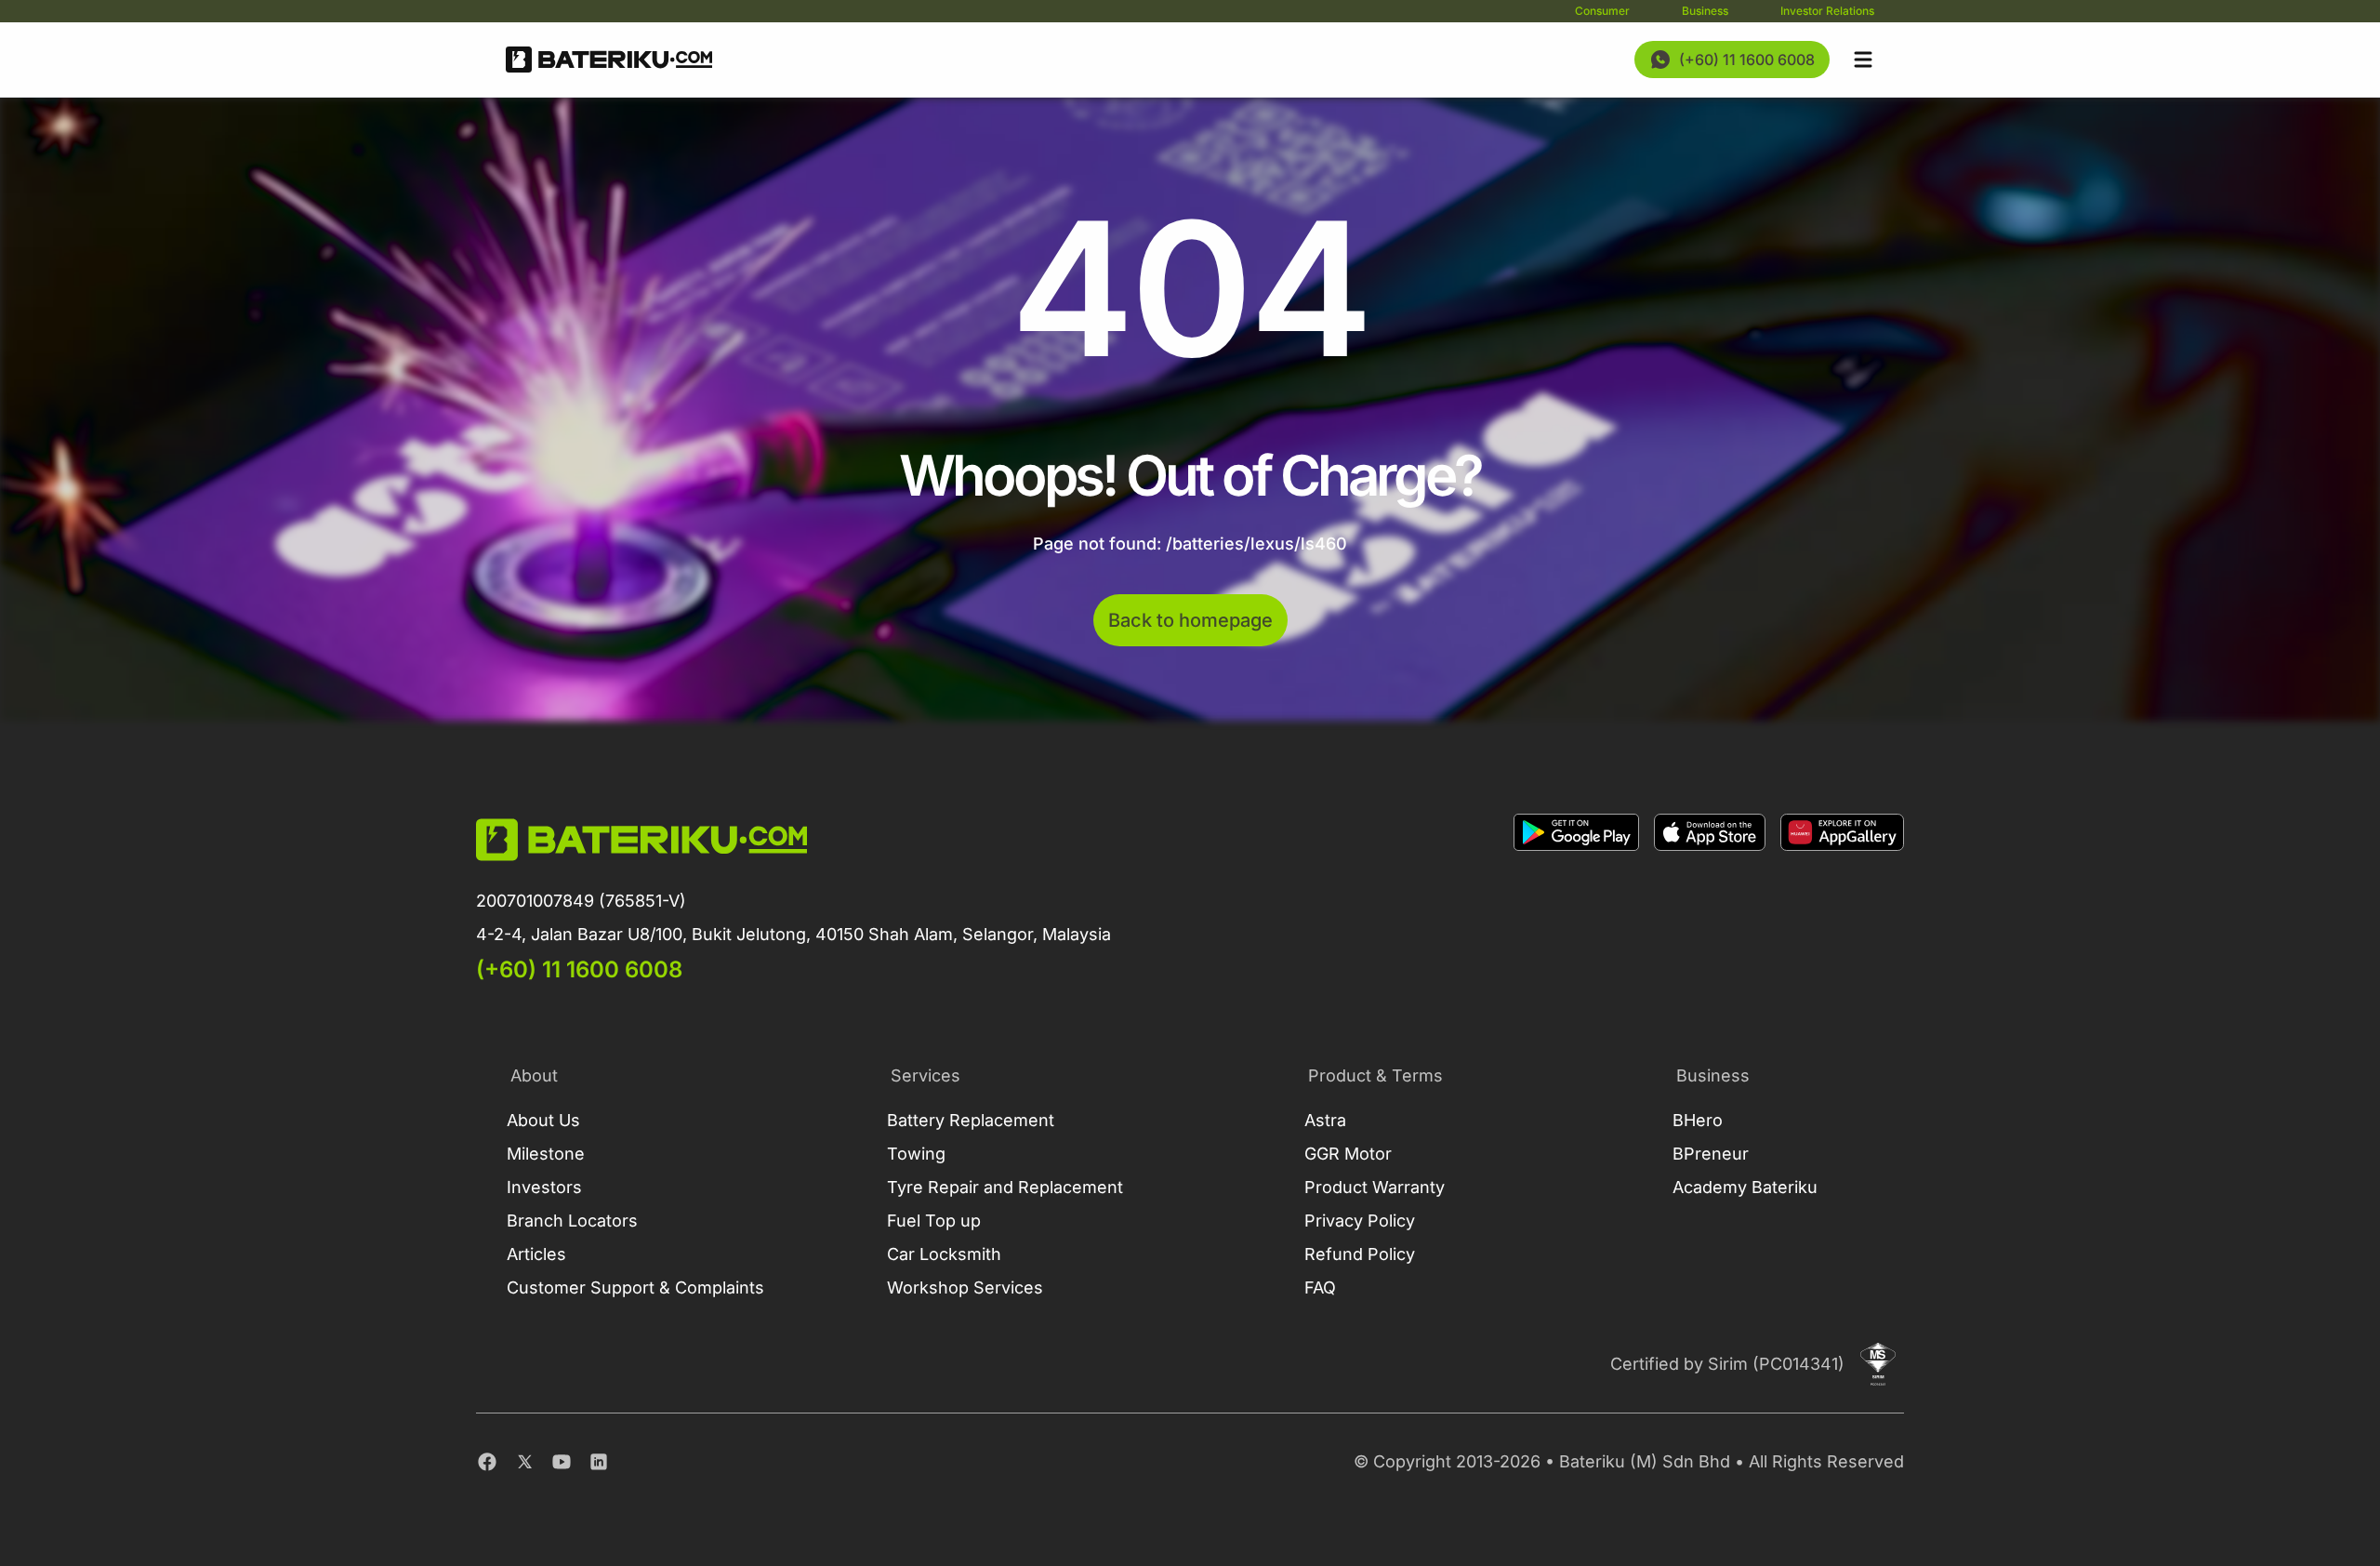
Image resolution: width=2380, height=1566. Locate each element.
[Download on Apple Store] (1710, 899)
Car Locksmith (944, 1254)
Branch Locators (572, 1221)
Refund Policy (1360, 1254)
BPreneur (1711, 1154)
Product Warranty (1375, 1187)
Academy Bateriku (1745, 1187)
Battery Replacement (971, 1120)
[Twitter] (524, 1462)
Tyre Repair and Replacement (1005, 1187)
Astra (1325, 1120)
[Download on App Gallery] (1842, 899)
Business (1705, 11)
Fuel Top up (934, 1221)
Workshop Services (965, 1287)
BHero (1698, 1120)
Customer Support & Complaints (635, 1287)
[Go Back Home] (609, 60)
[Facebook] (487, 1462)
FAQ (1320, 1287)
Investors (544, 1187)
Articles (536, 1254)
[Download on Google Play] (1576, 899)
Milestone (546, 1154)
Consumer (1602, 11)
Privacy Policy (1360, 1221)
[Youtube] (562, 1462)
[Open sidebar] (1863, 60)
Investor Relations (1827, 11)
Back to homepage (1190, 620)
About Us (543, 1120)
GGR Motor (1348, 1154)
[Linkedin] (599, 1462)
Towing (916, 1154)
